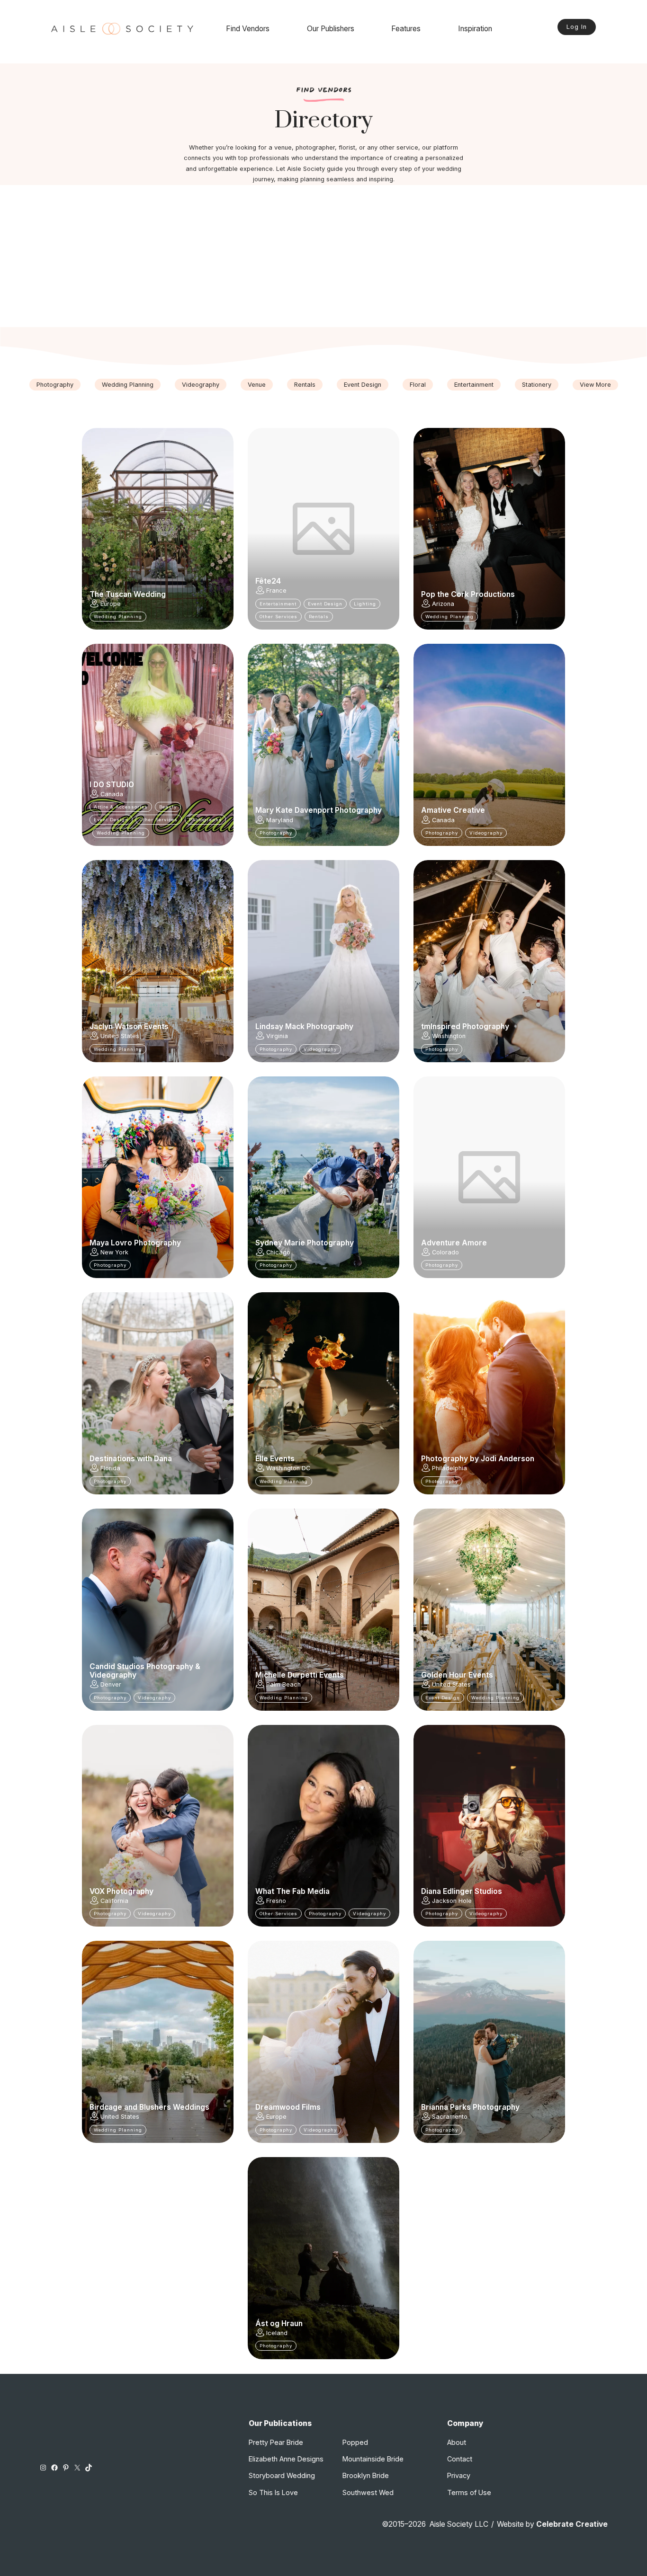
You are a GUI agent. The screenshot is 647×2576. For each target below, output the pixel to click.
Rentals (305, 385)
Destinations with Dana (131, 1459)
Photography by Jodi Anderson (478, 1459)
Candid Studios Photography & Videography (145, 1671)
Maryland (280, 820)
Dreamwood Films (288, 2107)
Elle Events (275, 1459)
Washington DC (288, 1468)
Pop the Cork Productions (468, 595)
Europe (111, 604)
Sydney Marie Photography (305, 1243)
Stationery (537, 385)
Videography (201, 385)
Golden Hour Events (457, 1675)
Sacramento (450, 2117)
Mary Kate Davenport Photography (319, 810)
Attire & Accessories (121, 807)
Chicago (278, 1252)
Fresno (276, 1901)
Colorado (445, 1252)
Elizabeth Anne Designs (286, 2459)
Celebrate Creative (572, 2524)
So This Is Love (273, 2492)
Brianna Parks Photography (470, 2107)
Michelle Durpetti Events (300, 1675)
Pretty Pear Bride (276, 2442)
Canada (112, 794)
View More (595, 385)
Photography (55, 385)
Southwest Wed (368, 2492)
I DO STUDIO (112, 785)
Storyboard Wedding (282, 2475)
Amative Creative (453, 810)
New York (114, 1252)
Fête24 (268, 581)
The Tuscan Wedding (128, 595)
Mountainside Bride (373, 2459)
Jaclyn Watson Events (129, 1027)
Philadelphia (449, 1468)
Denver (111, 1684)
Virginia (277, 1036)
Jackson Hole (452, 1901)
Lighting (365, 604)
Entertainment (474, 385)
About (457, 2442)
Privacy (459, 2475)
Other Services (279, 617)
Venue (257, 385)
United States (120, 1036)
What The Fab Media (292, 1892)
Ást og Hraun (279, 2324)
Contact (460, 2459)
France (276, 591)
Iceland (277, 2333)
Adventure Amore (454, 1243)
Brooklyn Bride (366, 2475)
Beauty (168, 807)
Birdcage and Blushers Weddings (149, 2107)
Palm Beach (283, 1684)
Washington (449, 1036)
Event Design (363, 385)
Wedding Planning (128, 385)
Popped (355, 2442)
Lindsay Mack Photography (304, 1027)
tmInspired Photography (465, 1027)
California (114, 1901)
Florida (110, 1468)
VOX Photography (121, 1892)
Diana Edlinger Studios (462, 1892)
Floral (418, 385)
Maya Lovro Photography (135, 1243)
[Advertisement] (323, 256)
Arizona (443, 604)
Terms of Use (469, 2492)
